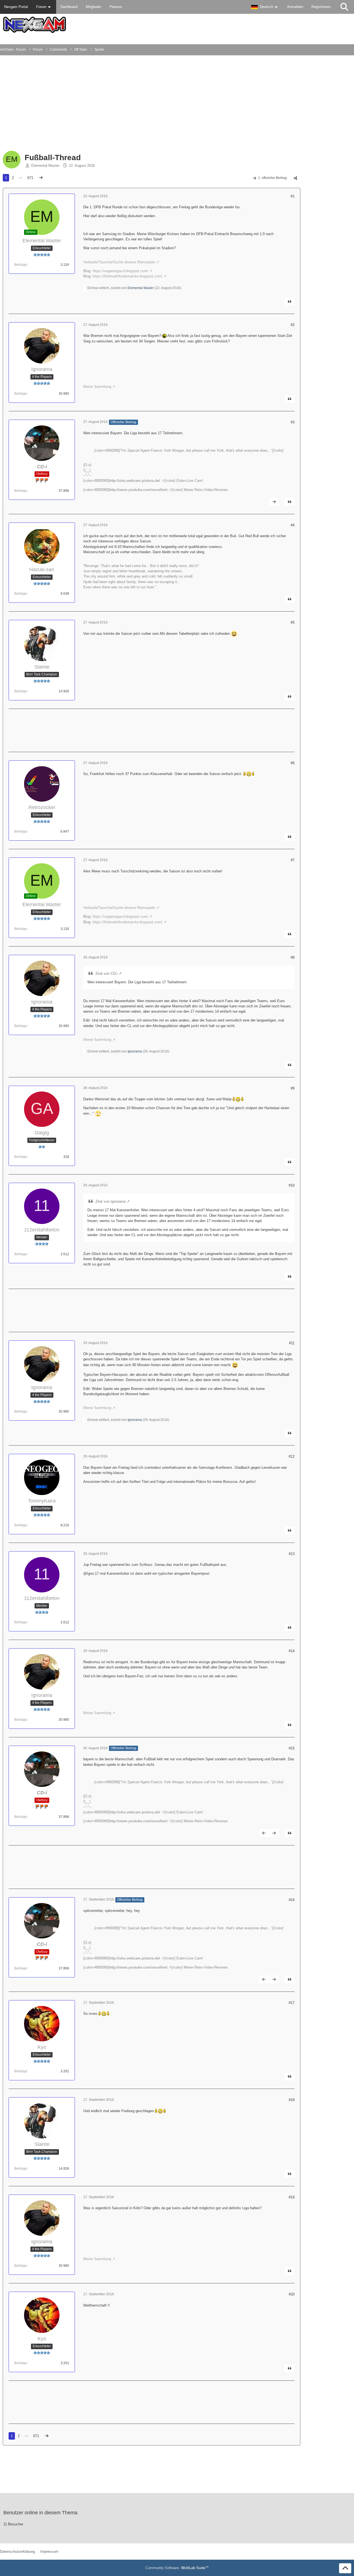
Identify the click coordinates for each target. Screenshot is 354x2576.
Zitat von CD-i (106, 974)
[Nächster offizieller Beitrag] (274, 502)
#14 (292, 1651)
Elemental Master (45, 166)
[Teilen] (295, 178)
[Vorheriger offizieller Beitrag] (264, 1833)
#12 (292, 1456)
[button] (265, 7)
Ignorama (135, 1051)
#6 (293, 763)
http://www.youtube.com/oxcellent (138, 490)
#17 (292, 2003)
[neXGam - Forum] (177, 25)
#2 (293, 325)
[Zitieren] (290, 301)
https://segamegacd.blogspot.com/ (120, 271)
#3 (293, 422)
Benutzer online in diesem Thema (40, 2513)
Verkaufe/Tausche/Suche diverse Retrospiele (119, 262)
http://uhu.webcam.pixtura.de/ (135, 481)
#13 (292, 1554)
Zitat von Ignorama (110, 1201)
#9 (293, 1088)
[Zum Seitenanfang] (345, 2568)
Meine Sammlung (97, 387)
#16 (292, 1900)
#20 (292, 2294)
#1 (293, 196)
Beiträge (21, 265)
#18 (292, 2100)
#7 (293, 860)
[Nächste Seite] (41, 178)
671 (30, 178)
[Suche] (344, 7)
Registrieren (321, 7)
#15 (292, 1748)
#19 (292, 2197)
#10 (292, 1185)
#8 (293, 957)
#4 (293, 525)
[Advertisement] (106, 105)
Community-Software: (177, 2568)
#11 (292, 1343)
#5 (293, 622)
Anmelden (295, 7)
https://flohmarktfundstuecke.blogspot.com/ (127, 276)
